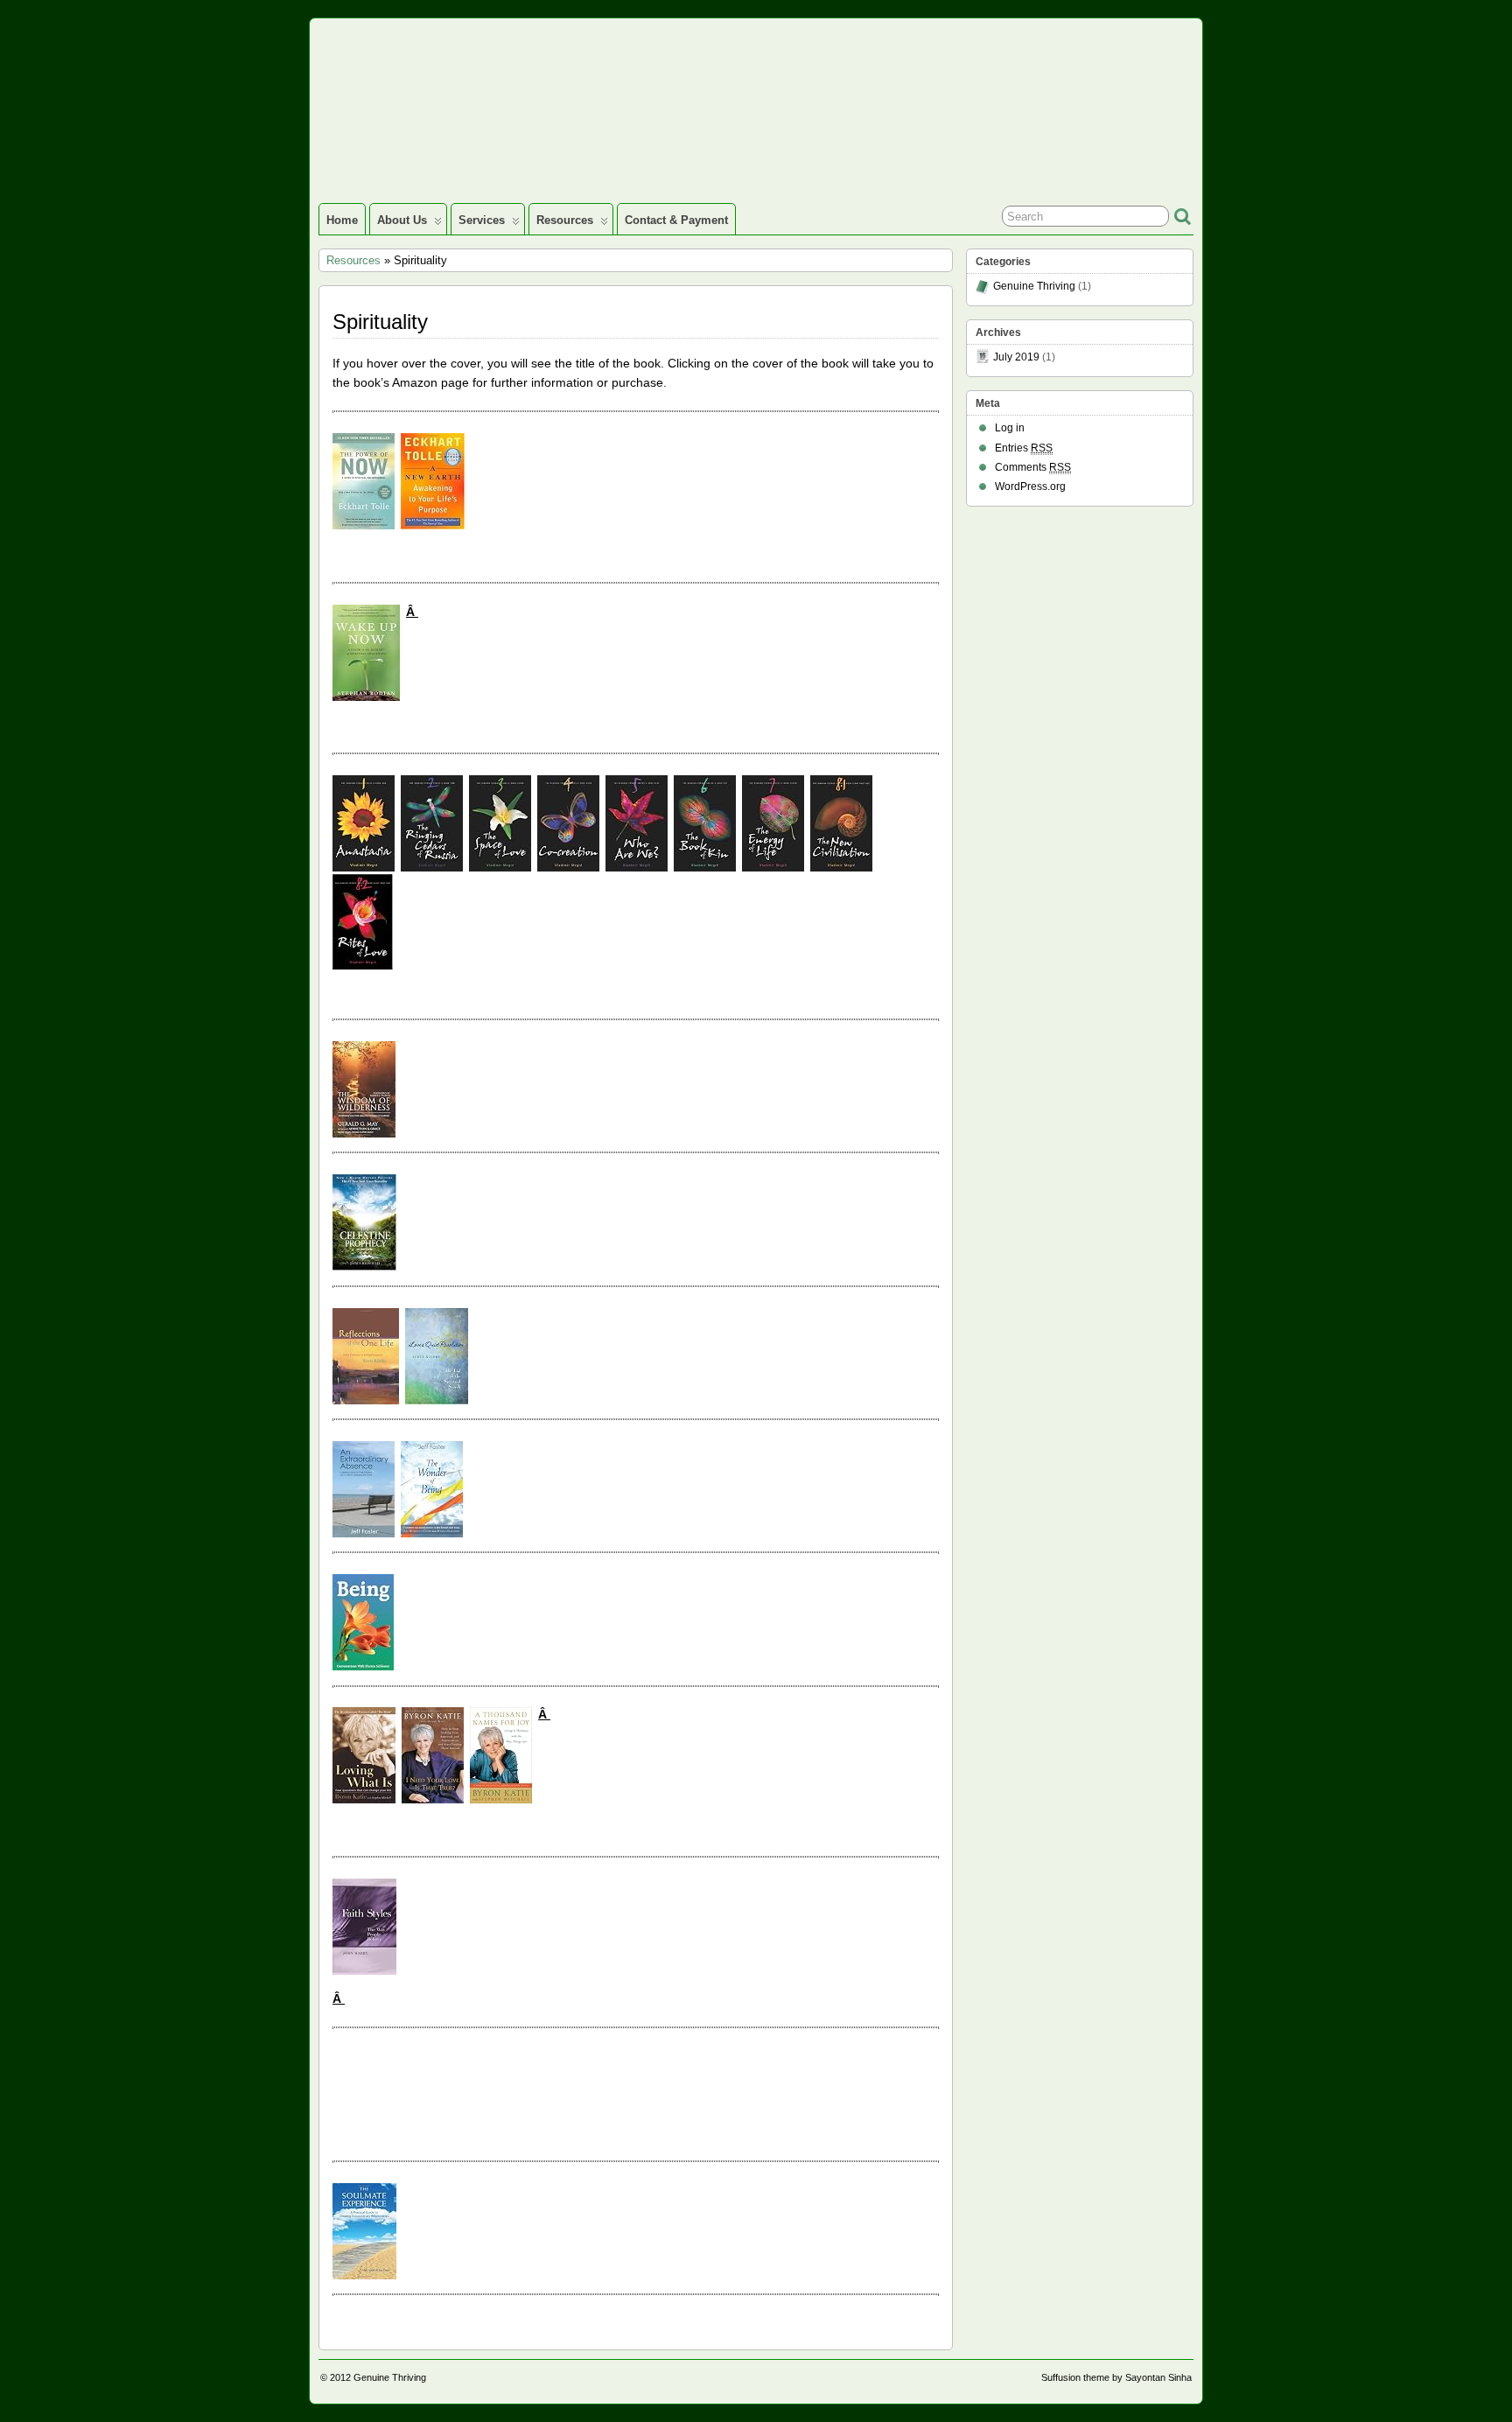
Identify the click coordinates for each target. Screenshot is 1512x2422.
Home (342, 220)
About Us (402, 220)
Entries (1024, 448)
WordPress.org (1030, 486)
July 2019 (1016, 357)
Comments (1033, 467)
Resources (565, 220)
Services (482, 220)
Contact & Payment (676, 220)
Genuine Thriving (1034, 286)
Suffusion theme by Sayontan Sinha (1116, 2377)
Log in (1010, 428)
